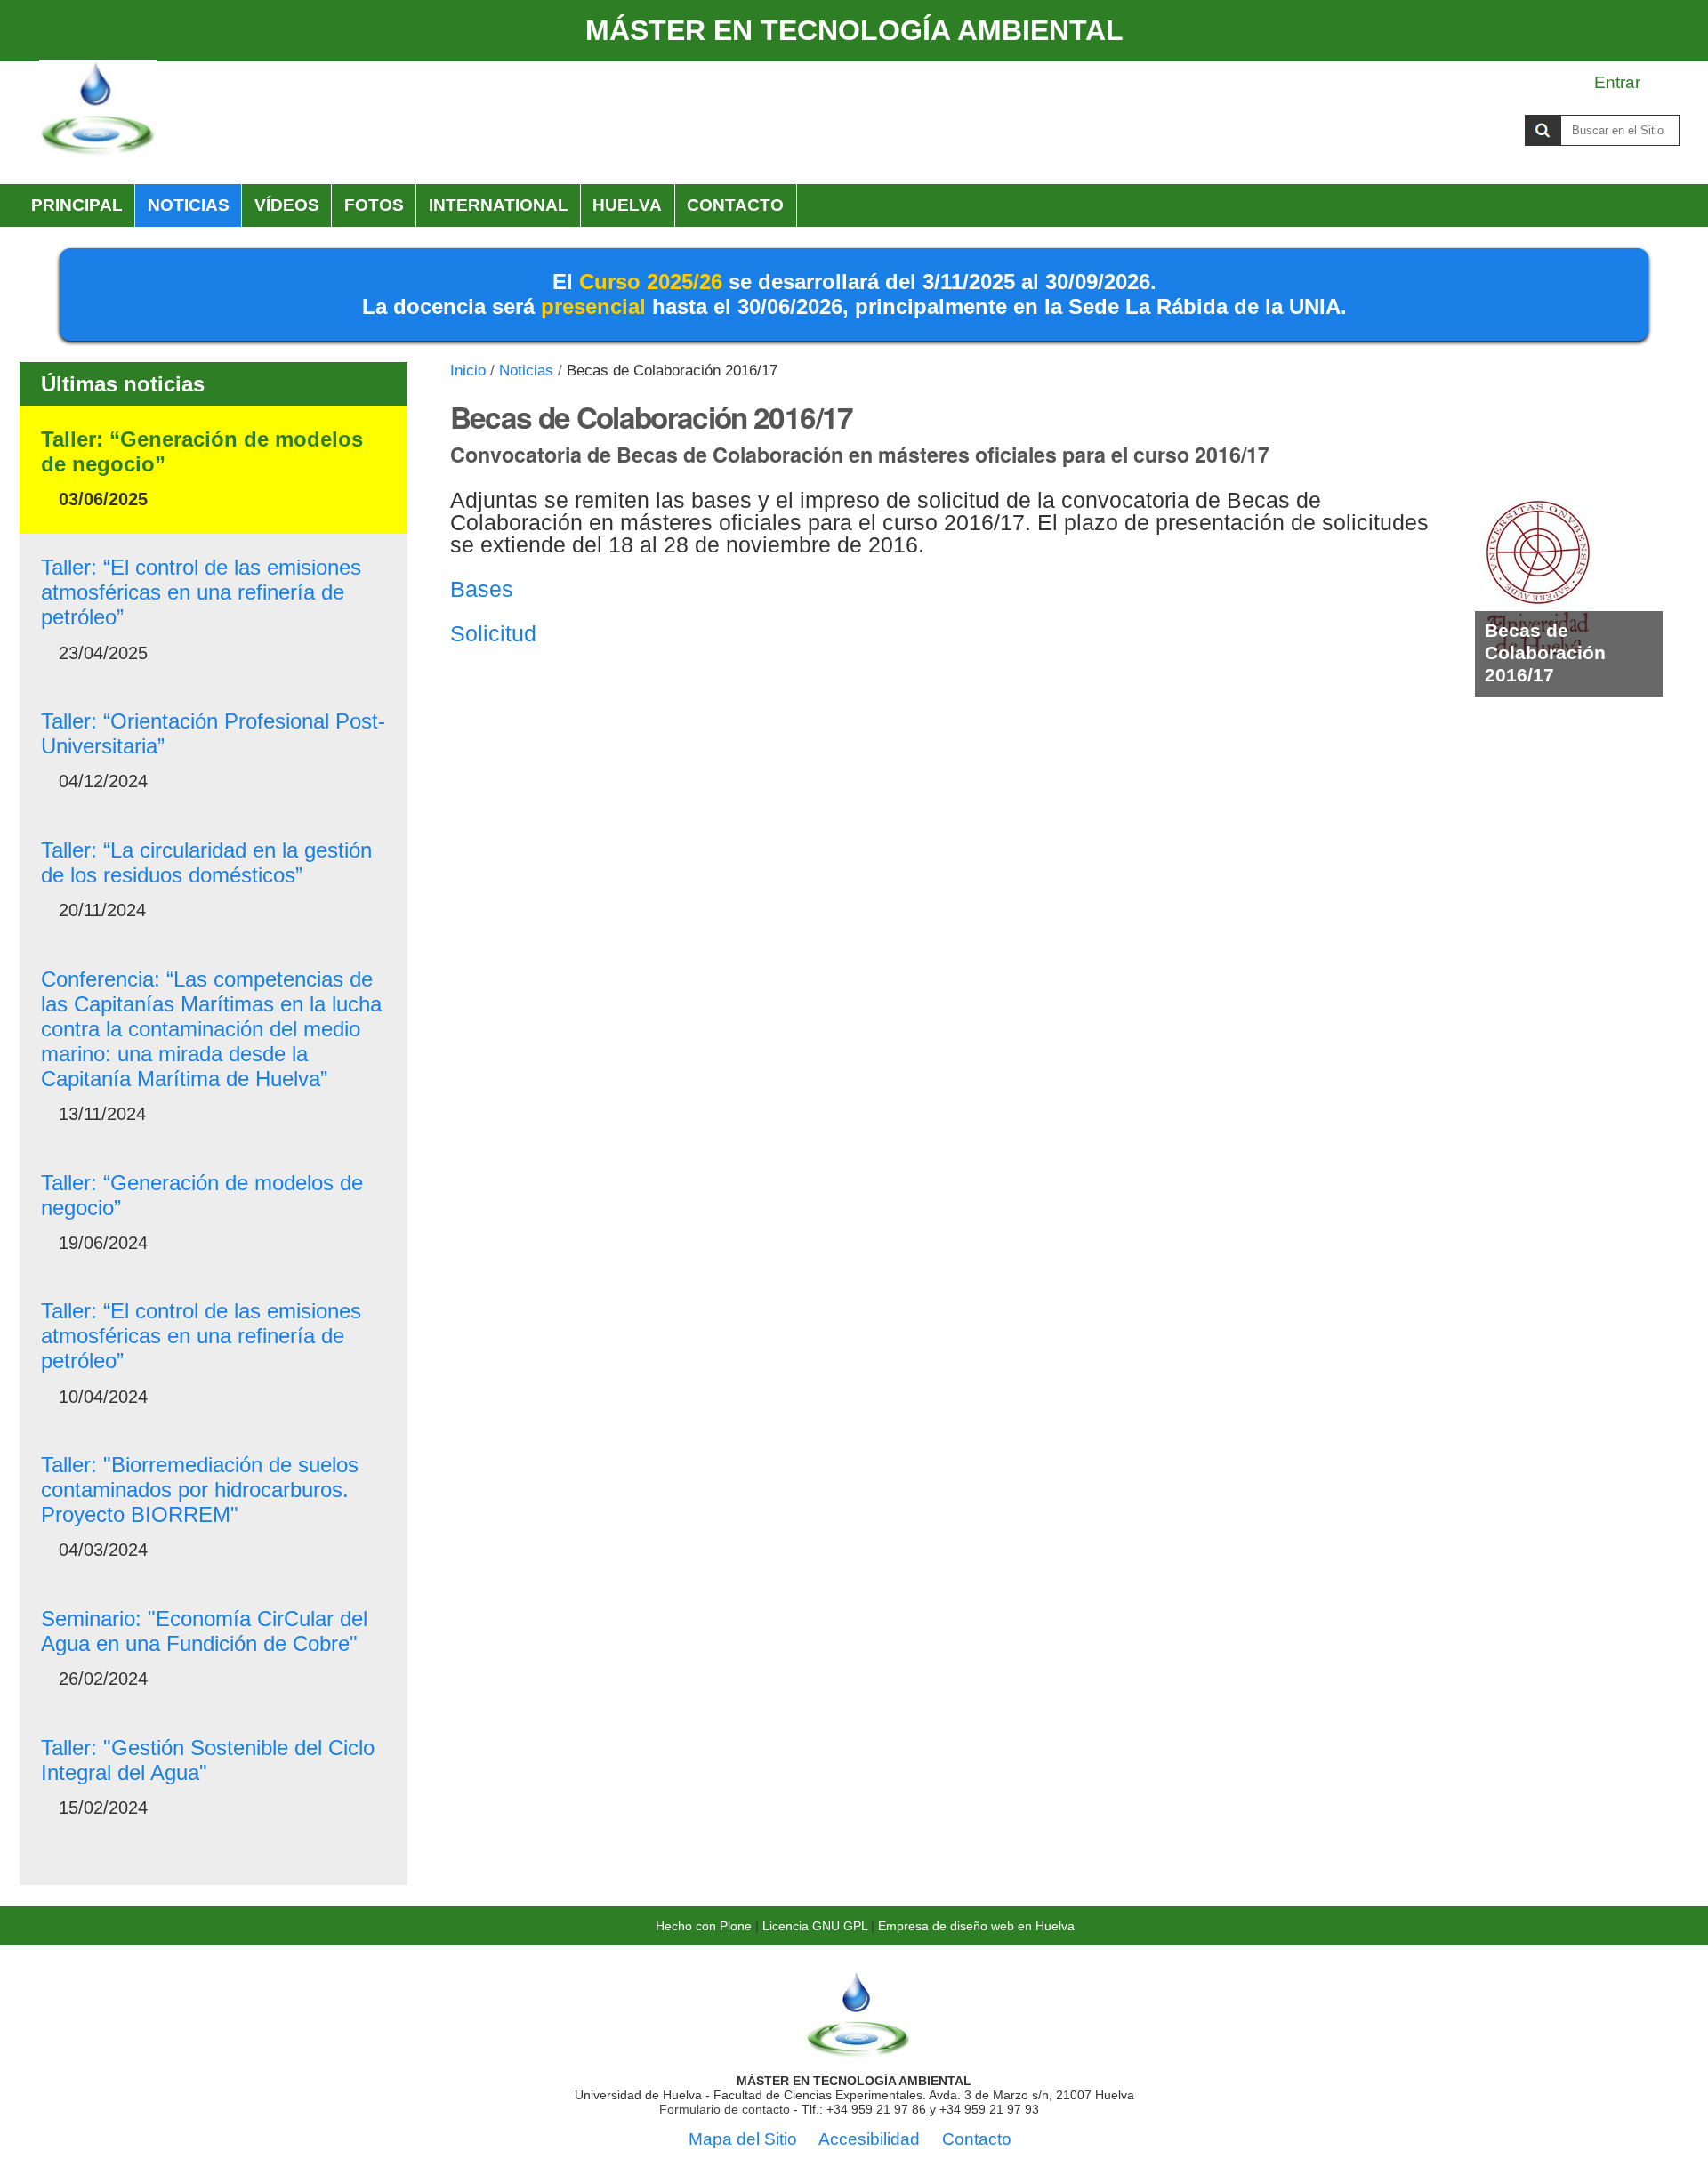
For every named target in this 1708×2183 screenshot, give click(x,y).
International (499, 205)
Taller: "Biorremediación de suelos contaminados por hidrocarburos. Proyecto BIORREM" (200, 1490)
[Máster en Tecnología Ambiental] (98, 109)
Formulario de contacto (725, 2109)
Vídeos (287, 205)
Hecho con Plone (704, 1926)
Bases (482, 589)
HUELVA (627, 205)
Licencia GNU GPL (815, 1926)
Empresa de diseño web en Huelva (976, 1926)
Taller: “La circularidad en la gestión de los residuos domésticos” (206, 862)
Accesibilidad (869, 2139)
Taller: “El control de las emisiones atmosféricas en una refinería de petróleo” (201, 592)
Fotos (374, 205)
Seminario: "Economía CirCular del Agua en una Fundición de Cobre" (204, 1631)
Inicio (468, 371)
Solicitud (493, 633)
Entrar (1617, 82)
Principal (77, 205)
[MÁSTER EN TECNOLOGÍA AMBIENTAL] (858, 2052)
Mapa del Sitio (743, 2139)
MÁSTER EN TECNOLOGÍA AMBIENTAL (854, 30)
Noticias (189, 205)
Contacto (735, 205)
